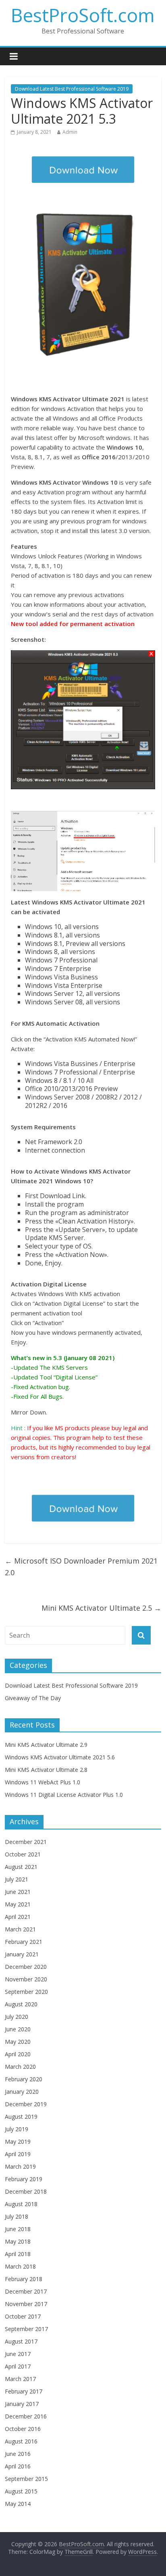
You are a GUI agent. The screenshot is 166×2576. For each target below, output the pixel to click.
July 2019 (17, 2129)
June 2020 (18, 2029)
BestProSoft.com (83, 15)
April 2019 (18, 2154)
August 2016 (21, 2441)
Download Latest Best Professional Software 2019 (72, 89)
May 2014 (18, 2504)
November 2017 (26, 2304)
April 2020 (18, 2054)
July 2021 (17, 1879)
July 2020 (17, 2017)
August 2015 (21, 2491)
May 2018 (18, 2241)
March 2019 (20, 2166)
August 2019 (21, 2117)
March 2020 (20, 2067)
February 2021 (24, 1942)
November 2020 (26, 1979)
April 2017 (18, 2366)
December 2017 (26, 2291)
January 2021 (22, 1954)
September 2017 (26, 2329)
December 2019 (26, 2104)
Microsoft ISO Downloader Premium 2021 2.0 (81, 1567)
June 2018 (18, 2229)
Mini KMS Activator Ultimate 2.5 (101, 1608)
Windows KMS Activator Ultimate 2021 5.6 (60, 1757)
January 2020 (22, 2092)
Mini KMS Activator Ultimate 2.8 (46, 1770)
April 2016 (18, 2466)
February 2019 (24, 2179)
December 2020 (26, 1967)
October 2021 (23, 1854)
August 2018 (21, 2204)
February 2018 (24, 2279)
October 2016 (23, 2429)
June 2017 (18, 2354)
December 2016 (26, 2416)
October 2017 (23, 2316)
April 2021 (18, 1917)
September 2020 (26, 1992)
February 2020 (24, 2079)
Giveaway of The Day (33, 1698)
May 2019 (18, 2141)
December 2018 (26, 2191)
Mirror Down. (29, 1412)
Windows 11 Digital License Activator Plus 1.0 (64, 1795)
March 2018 (20, 2266)
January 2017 (22, 2404)
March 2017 (20, 2379)
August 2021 (21, 1867)
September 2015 (26, 2479)
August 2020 (21, 2004)
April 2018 (18, 2254)
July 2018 (17, 2216)
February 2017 (24, 2391)
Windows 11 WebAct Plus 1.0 (43, 1782)
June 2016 (18, 2454)
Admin (70, 132)
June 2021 (18, 1892)
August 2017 (21, 2341)
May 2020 (18, 2042)
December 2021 (26, 1842)
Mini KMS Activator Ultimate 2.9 (46, 1745)
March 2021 (20, 1929)
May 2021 (18, 1904)
